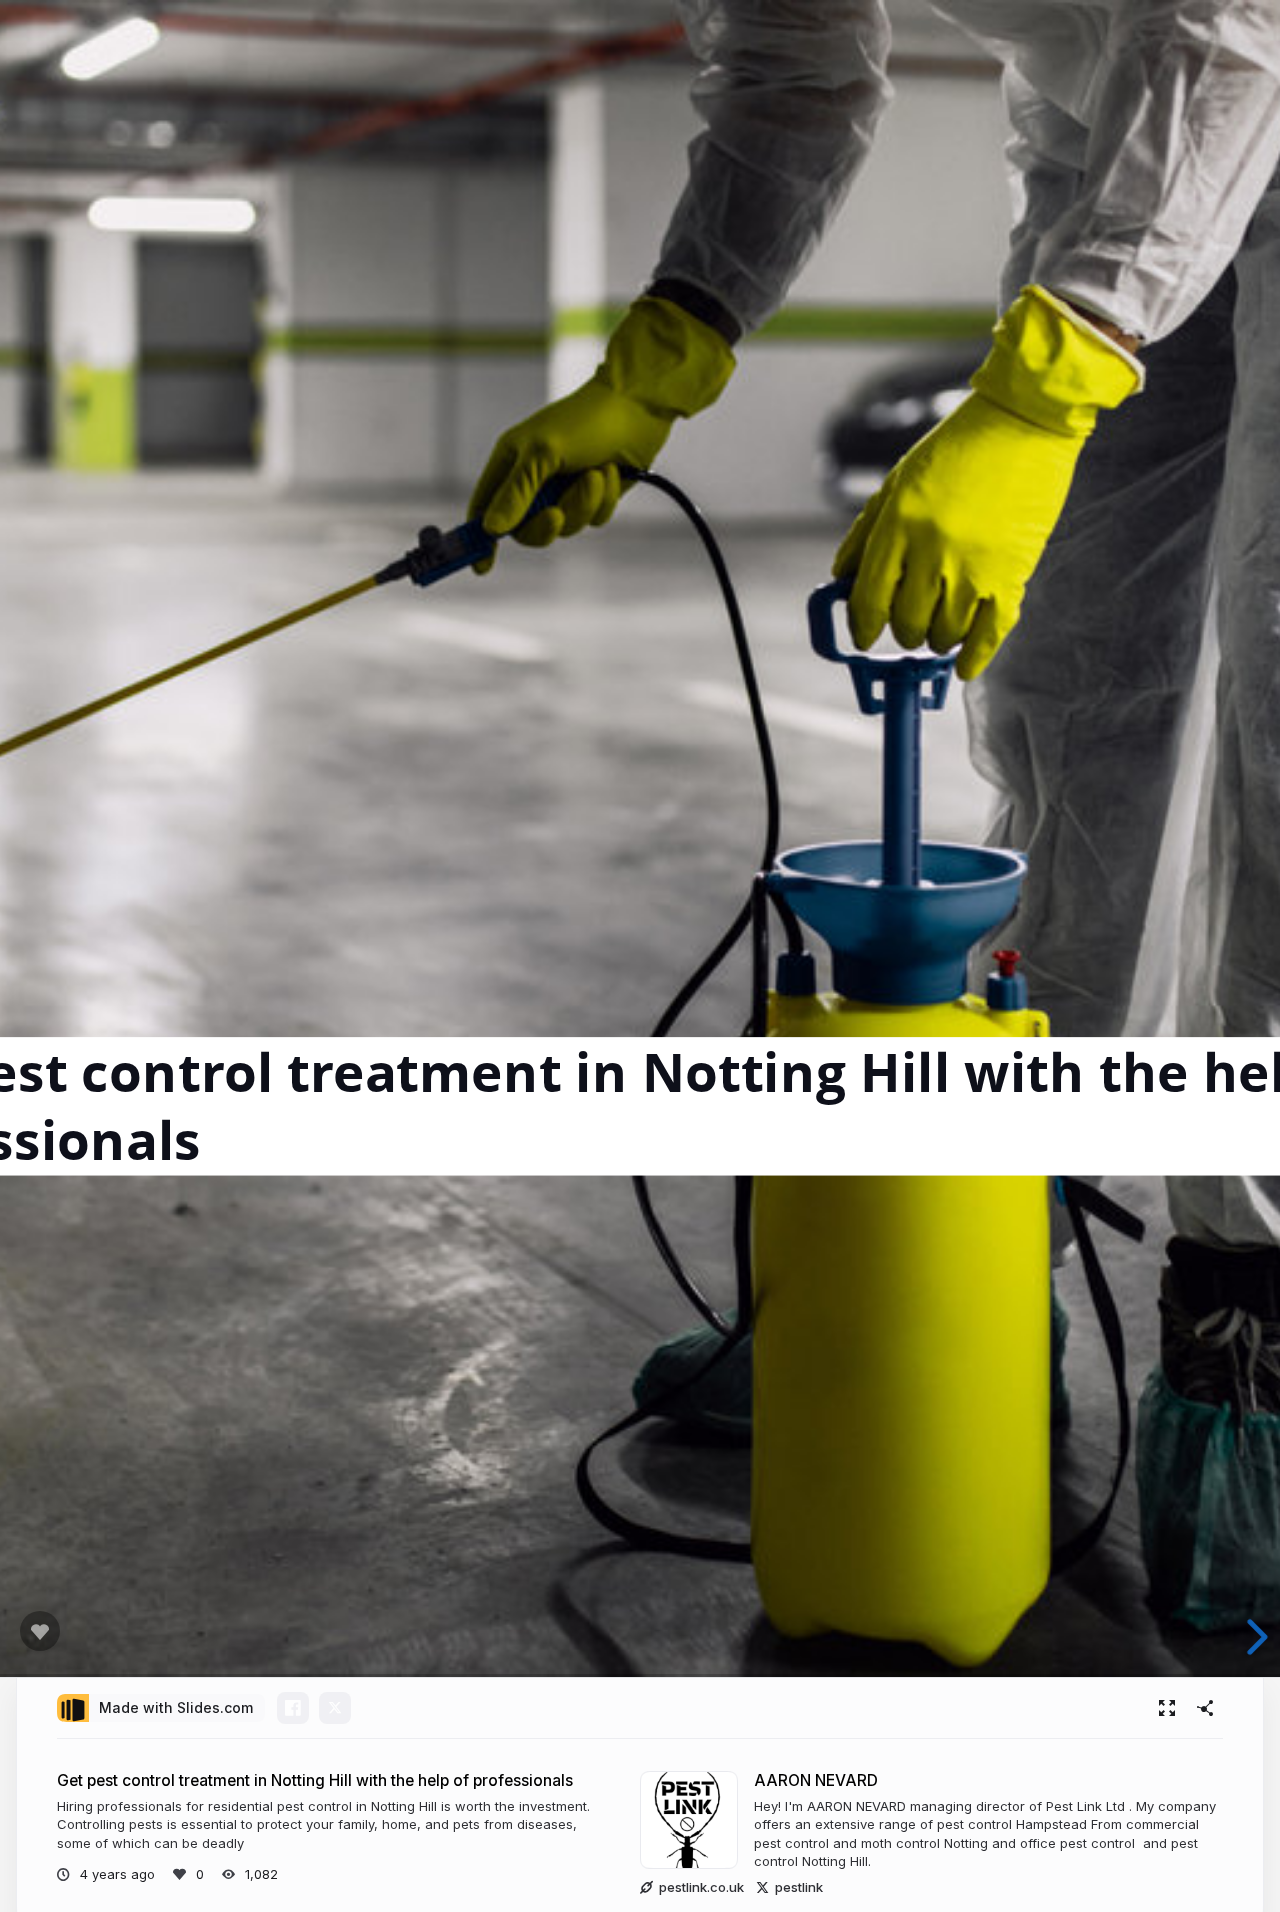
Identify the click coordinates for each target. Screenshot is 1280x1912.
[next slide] (1249, 1637)
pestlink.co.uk (701, 1887)
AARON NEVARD (816, 1780)
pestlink (799, 1887)
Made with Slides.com (176, 1707)
